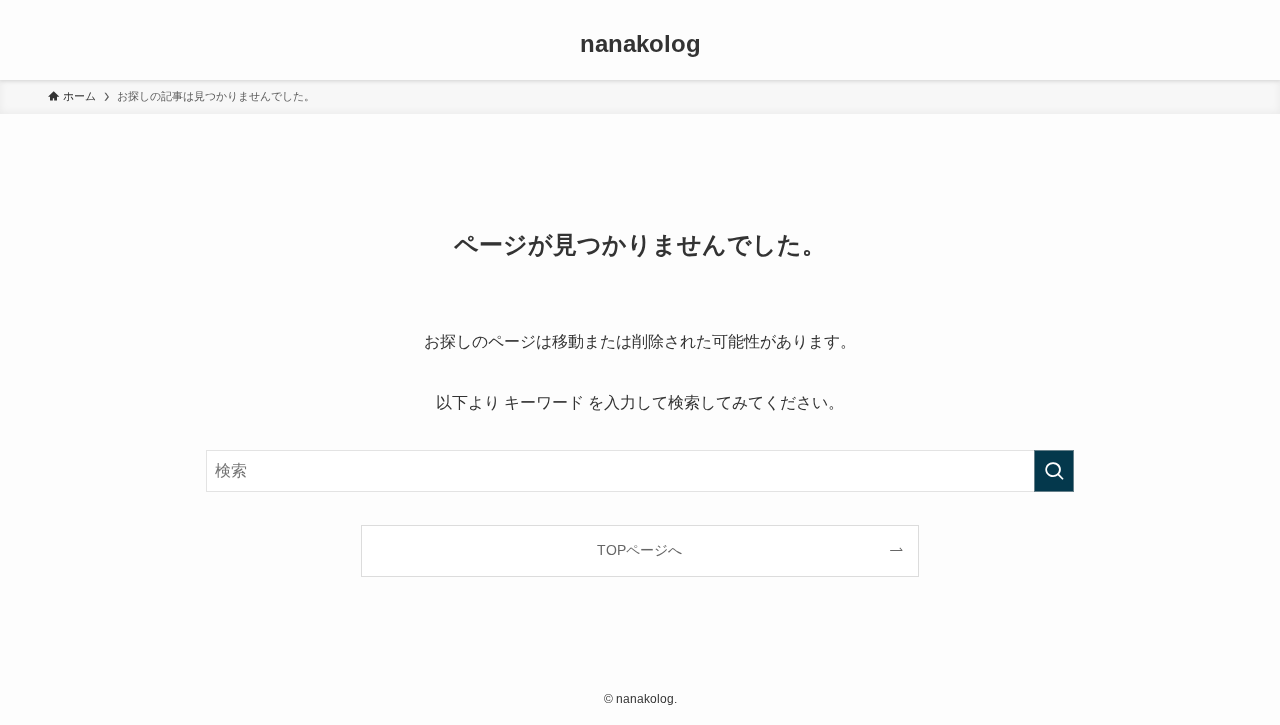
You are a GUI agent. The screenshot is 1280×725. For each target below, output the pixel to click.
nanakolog (640, 44)
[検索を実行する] (1054, 471)
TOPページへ (639, 550)
